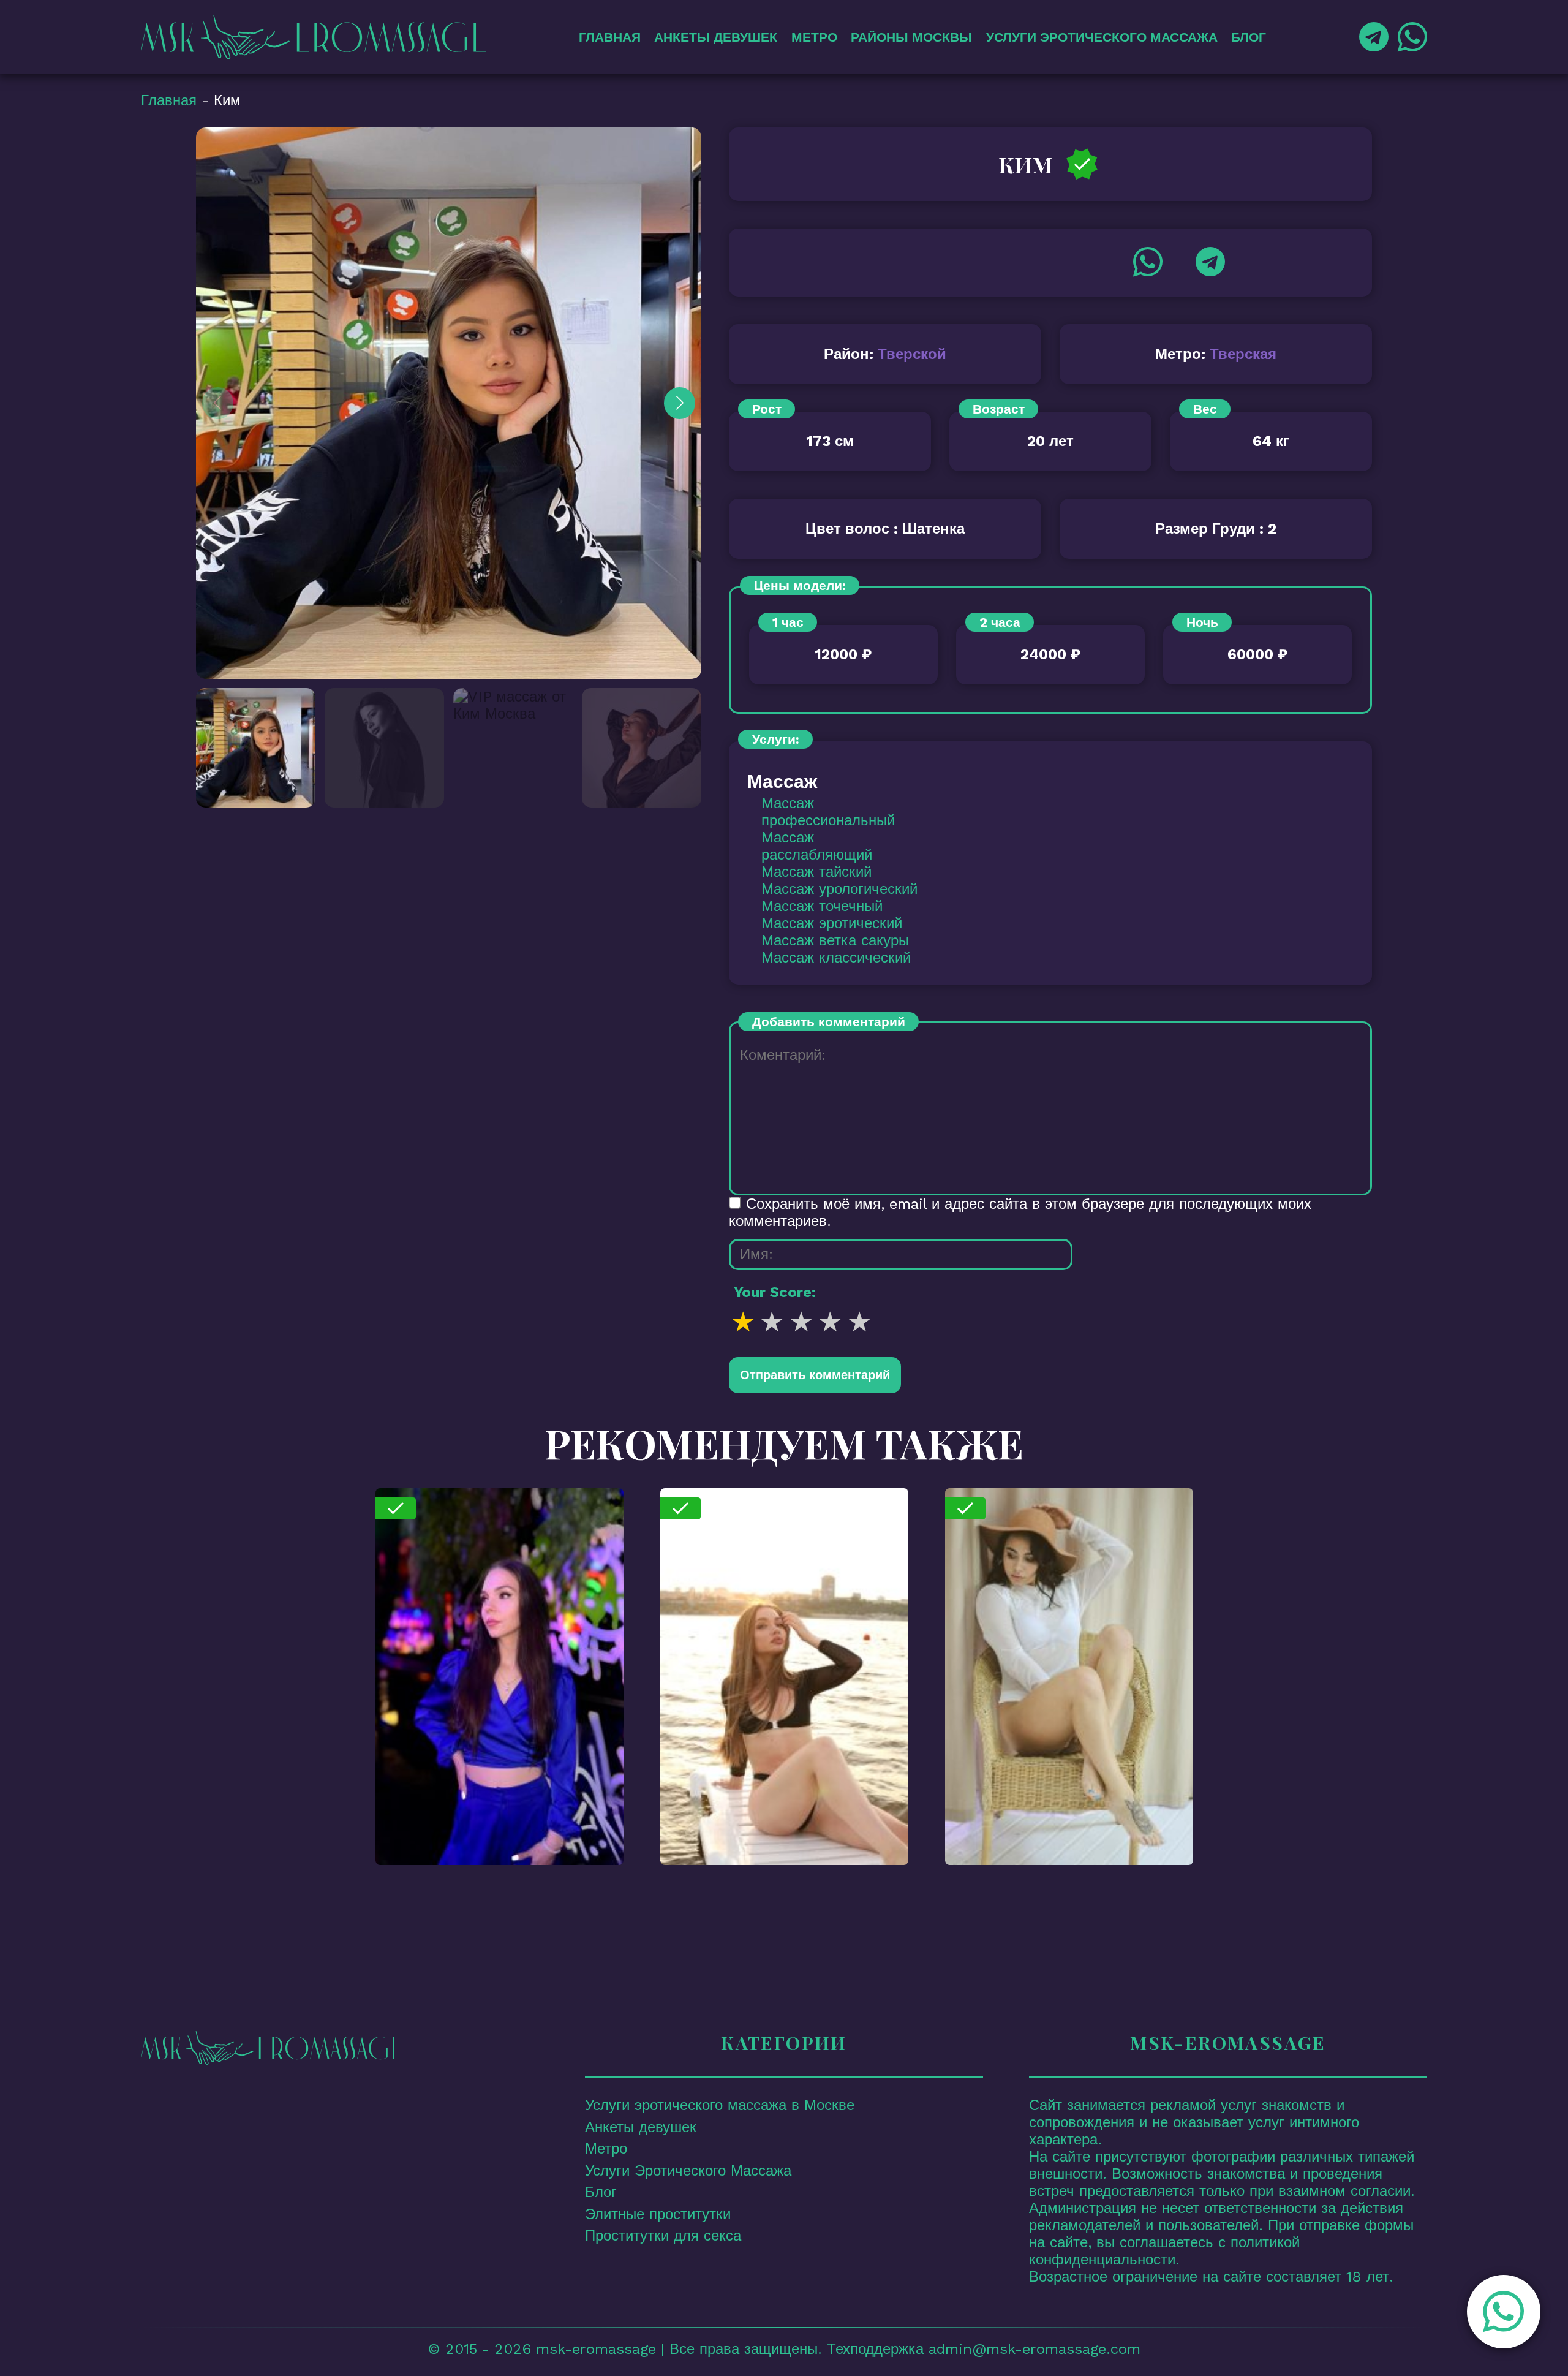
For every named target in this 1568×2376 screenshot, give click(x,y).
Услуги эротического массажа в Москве (720, 2105)
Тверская (1243, 354)
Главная (610, 37)
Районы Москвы (911, 37)
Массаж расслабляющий (817, 846)
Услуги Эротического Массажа (1102, 37)
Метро (814, 37)
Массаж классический (836, 958)
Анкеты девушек (716, 37)
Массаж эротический (832, 923)
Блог (1249, 37)
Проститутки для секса (663, 2236)
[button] (1501, 2312)
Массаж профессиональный (828, 812)
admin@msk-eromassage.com (1035, 2349)
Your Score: (775, 1292)
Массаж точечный (822, 906)
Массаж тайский (816, 872)
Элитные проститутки (658, 2214)
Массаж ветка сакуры (835, 940)
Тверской (912, 354)
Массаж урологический (839, 889)
